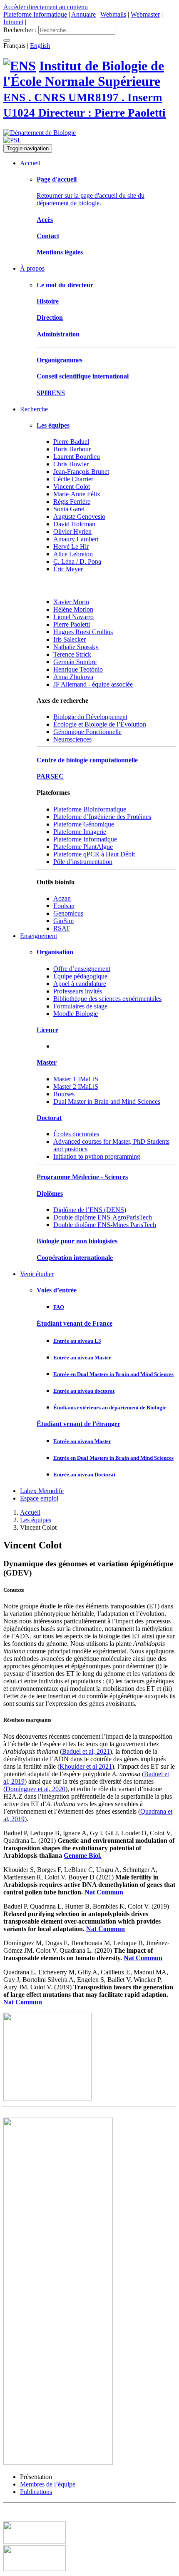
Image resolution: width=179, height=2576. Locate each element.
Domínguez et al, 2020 (35, 1789)
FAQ (59, 1307)
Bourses (64, 1094)
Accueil (30, 163)
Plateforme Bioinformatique (90, 809)
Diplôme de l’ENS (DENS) (90, 1210)
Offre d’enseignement (82, 969)
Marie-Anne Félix (77, 494)
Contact (48, 236)
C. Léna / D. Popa (77, 561)
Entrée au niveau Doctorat (84, 1475)
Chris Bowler (71, 464)
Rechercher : (20, 30)
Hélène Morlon (73, 609)
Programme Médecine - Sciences (82, 1177)
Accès (45, 220)
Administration (58, 334)
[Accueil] (20, 66)
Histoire (48, 301)
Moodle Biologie (76, 1014)
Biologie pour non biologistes (77, 1241)
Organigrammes (60, 360)
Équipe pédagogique (80, 976)
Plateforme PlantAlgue (83, 847)
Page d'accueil (57, 179)
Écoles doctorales (76, 1134)
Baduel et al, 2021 (86, 1751)
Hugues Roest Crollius (83, 632)
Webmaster (145, 14)
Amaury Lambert (76, 539)
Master (47, 1062)
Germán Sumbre (75, 662)
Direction (50, 317)
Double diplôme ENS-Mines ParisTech (105, 1225)
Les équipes (53, 425)
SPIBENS (51, 393)
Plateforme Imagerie (80, 832)
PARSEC (50, 776)
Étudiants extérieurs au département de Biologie (110, 1407)
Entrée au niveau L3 (77, 1341)
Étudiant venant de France (75, 1323)
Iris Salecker (70, 639)
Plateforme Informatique (35, 14)
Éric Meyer (68, 569)
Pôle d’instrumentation (83, 862)
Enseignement (39, 936)
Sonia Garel (69, 509)
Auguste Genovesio (79, 516)
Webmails (113, 14)
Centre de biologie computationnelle (87, 760)
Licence (47, 1030)
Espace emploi (39, 1498)
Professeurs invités (78, 991)
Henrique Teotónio (78, 669)
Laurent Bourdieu (77, 457)
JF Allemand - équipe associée (93, 684)
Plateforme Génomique (84, 824)
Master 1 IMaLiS (76, 1079)
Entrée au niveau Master (82, 1358)
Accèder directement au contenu (46, 7)
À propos (32, 268)
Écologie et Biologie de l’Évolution (100, 724)
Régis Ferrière (72, 502)
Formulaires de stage (80, 1006)
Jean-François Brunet (81, 472)
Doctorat (49, 1118)
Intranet (13, 22)
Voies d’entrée (57, 1290)
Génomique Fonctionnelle (87, 732)
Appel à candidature (80, 984)
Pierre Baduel (71, 442)
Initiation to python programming (97, 1156)
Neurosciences (72, 739)
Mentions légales (60, 252)
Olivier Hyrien (72, 531)
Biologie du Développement (90, 717)
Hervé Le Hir (71, 546)
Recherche (34, 409)
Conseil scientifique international (83, 376)
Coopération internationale (75, 1258)
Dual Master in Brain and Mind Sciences (107, 1101)
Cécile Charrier (73, 479)
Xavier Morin (71, 602)
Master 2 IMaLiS (76, 1086)
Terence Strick (72, 654)
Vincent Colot (72, 487)
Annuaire (83, 14)
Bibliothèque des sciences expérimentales (107, 999)
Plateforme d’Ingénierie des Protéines (102, 817)
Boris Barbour (72, 449)
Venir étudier (37, 1274)
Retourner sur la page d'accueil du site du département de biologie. (91, 199)
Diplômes (50, 1193)
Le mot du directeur (65, 285)
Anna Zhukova (73, 677)
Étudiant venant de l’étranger (78, 1424)
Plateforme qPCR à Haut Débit (94, 854)
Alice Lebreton (73, 554)
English (40, 46)
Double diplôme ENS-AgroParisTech (103, 1217)
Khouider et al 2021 (86, 1766)
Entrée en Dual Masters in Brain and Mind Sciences (113, 1374)
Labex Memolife (42, 1491)
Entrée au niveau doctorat (84, 1391)
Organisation (55, 952)
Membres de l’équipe (48, 2484)
